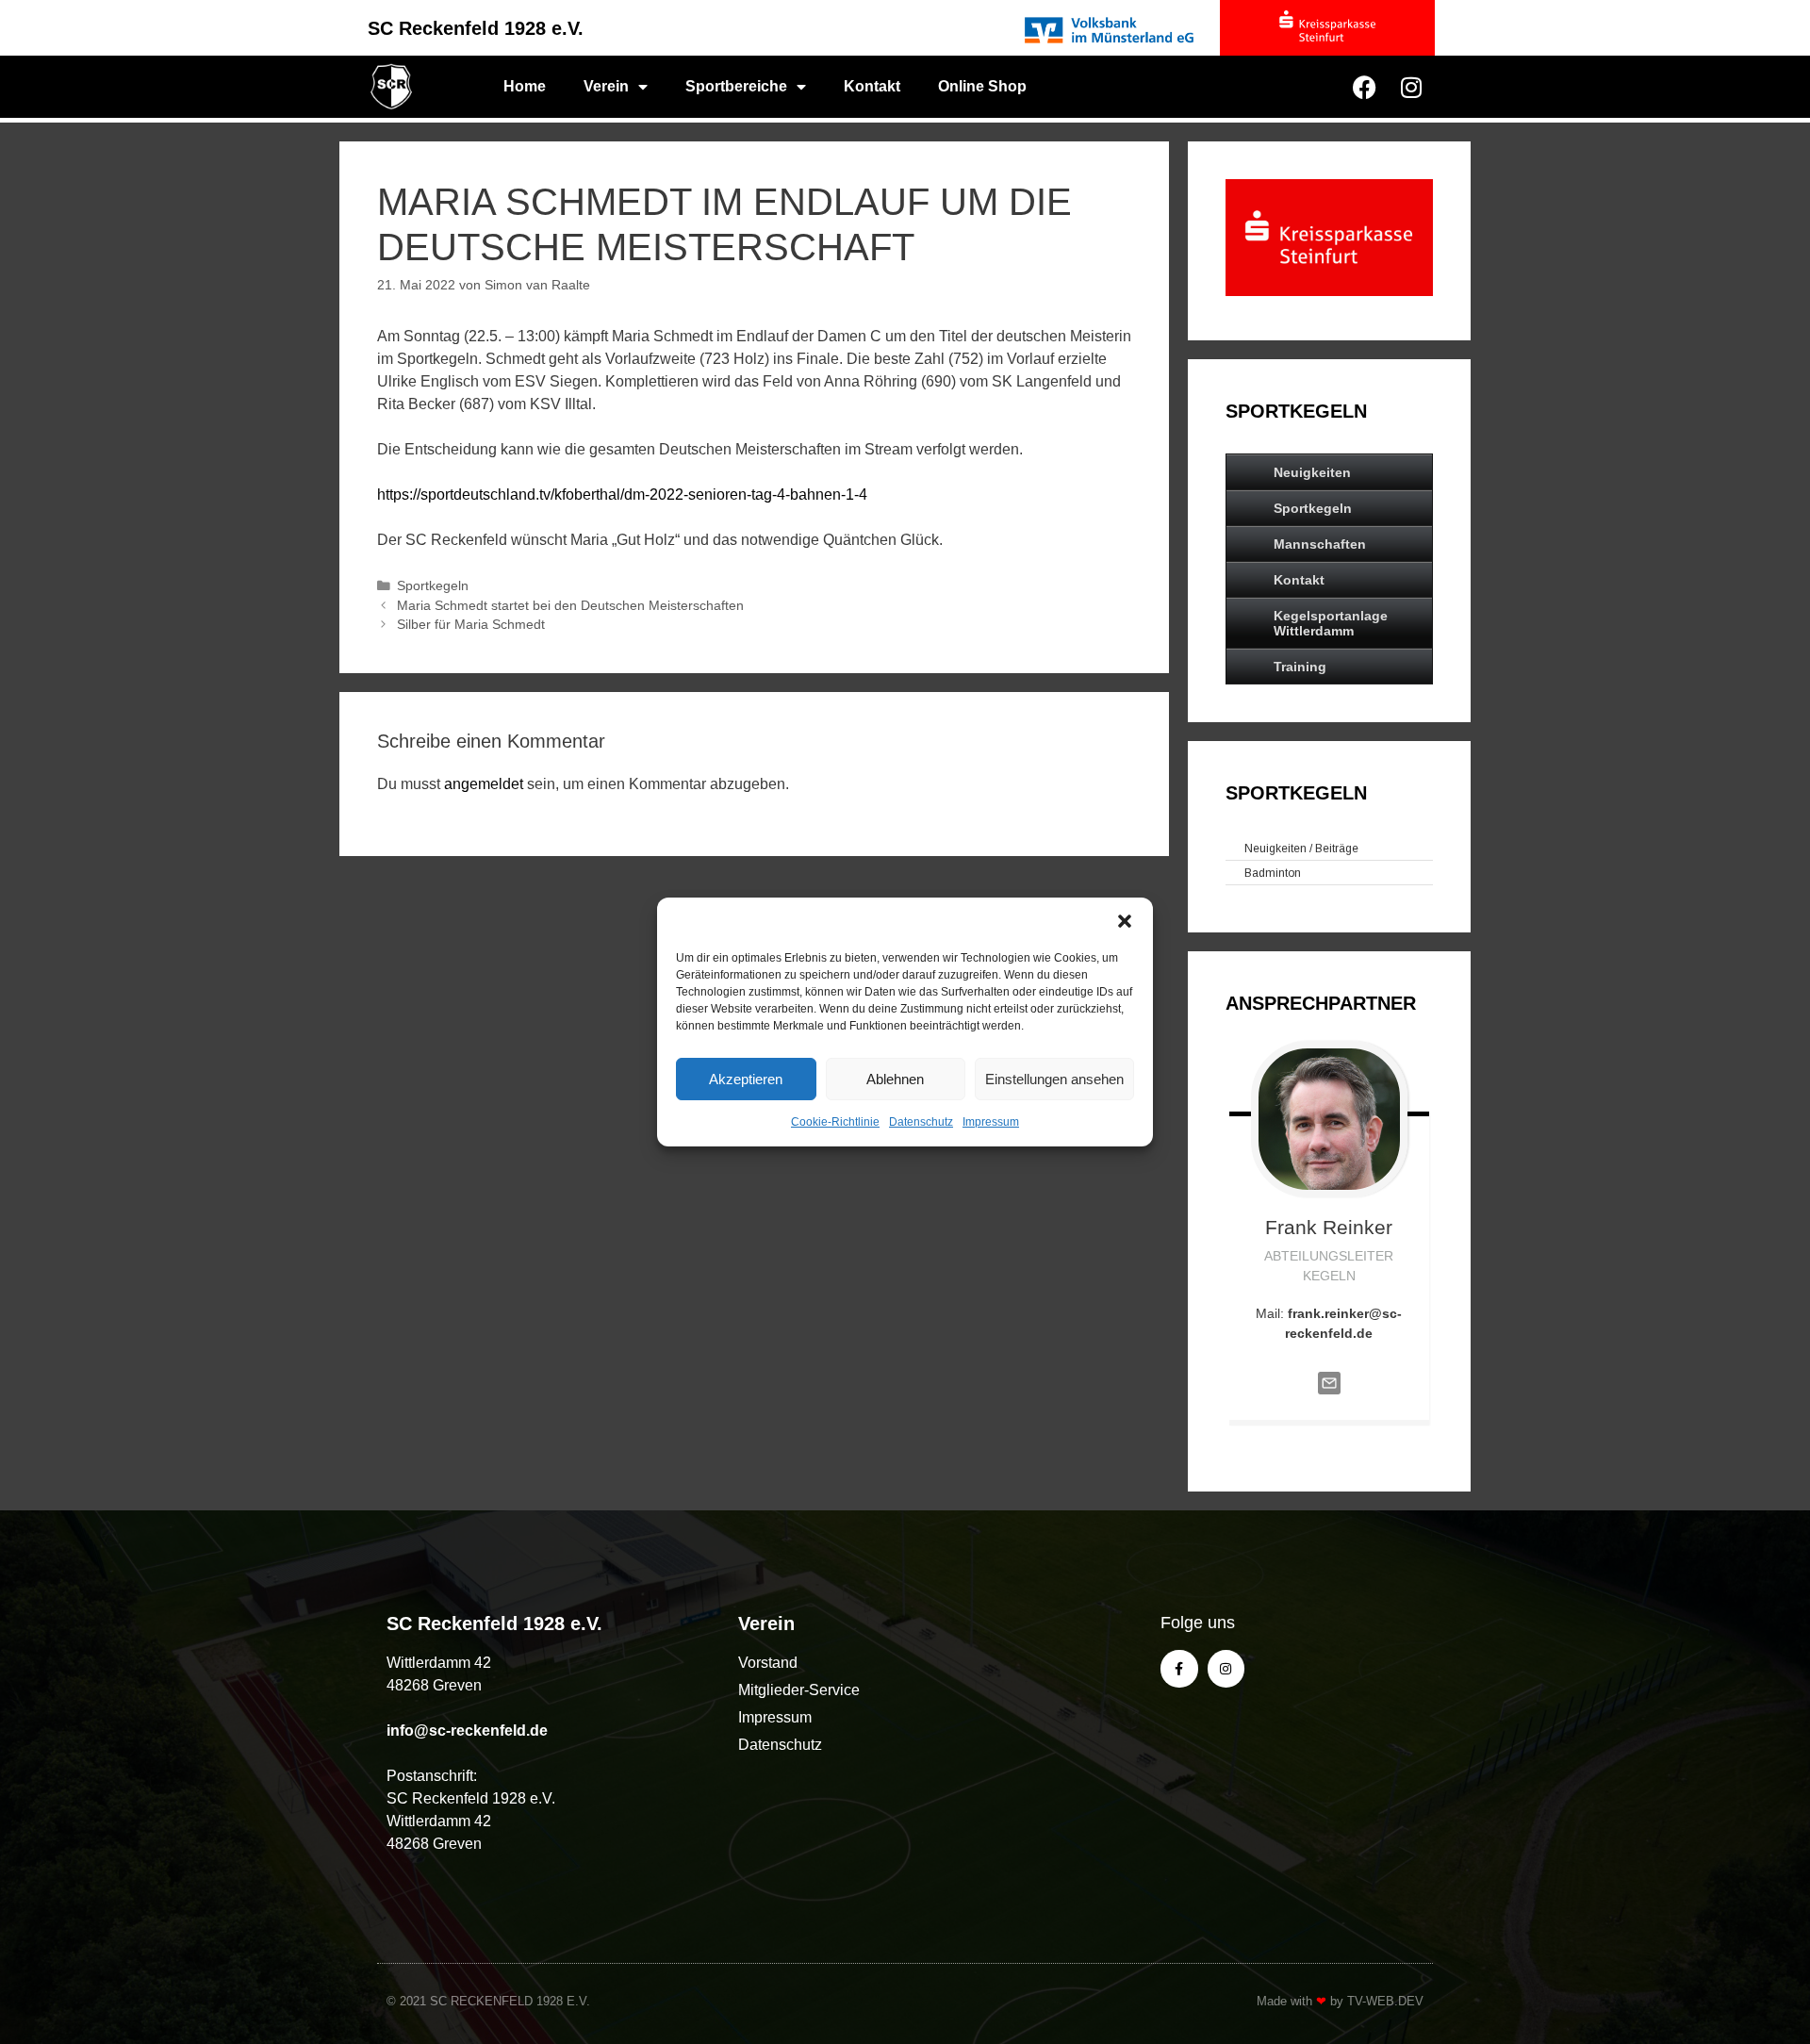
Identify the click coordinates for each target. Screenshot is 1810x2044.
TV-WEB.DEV (1385, 2001)
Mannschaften (1320, 544)
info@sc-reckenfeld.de (467, 1731)
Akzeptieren (746, 1079)
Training (1300, 667)
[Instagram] (1411, 87)
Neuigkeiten (1312, 472)
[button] (1125, 921)
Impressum (991, 1122)
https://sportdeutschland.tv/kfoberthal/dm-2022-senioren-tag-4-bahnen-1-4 (622, 495)
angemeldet (484, 784)
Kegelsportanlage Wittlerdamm (1331, 623)
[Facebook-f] (1179, 1668)
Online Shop (982, 86)
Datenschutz (921, 1122)
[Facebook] (1364, 87)
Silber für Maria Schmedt (471, 625)
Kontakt (872, 86)
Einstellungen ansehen (1054, 1079)
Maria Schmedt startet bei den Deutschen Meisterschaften (570, 606)
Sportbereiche (736, 86)
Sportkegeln (433, 586)
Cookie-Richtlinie (835, 1122)
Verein (606, 86)
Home (525, 86)
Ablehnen (895, 1079)
